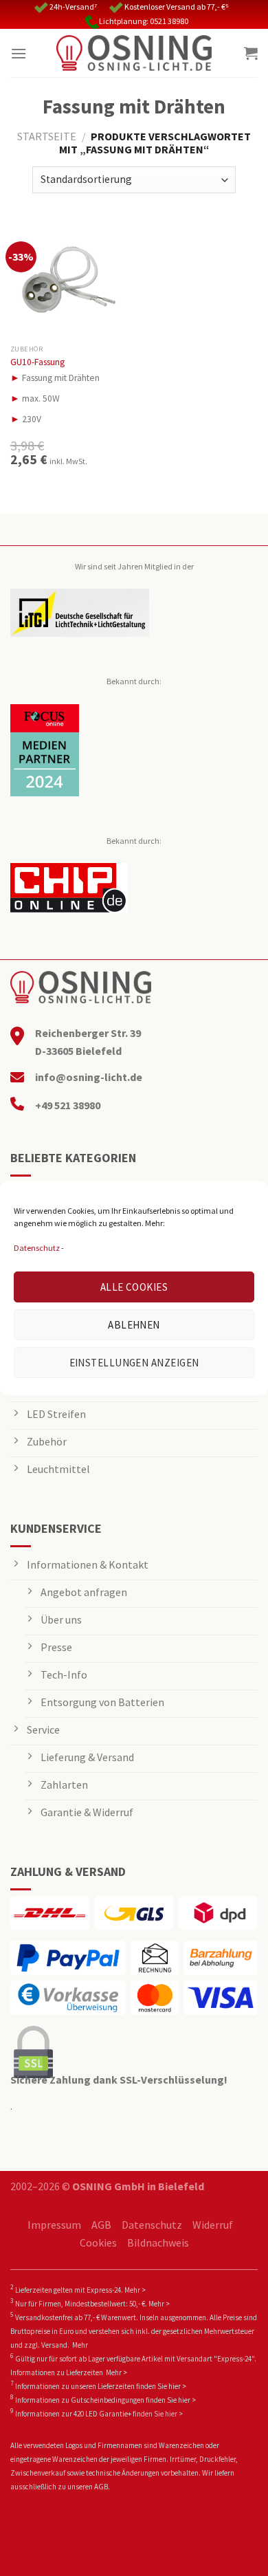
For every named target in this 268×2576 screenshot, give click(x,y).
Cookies (98, 2242)
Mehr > (135, 2290)
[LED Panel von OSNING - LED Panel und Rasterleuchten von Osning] (134, 53)
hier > (177, 2386)
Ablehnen (134, 1325)
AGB (101, 2225)
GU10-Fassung (37, 362)
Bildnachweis (158, 2242)
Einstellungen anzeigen (134, 1363)
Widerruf (213, 2225)
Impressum (54, 2225)
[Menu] (19, 53)
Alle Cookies (134, 1287)
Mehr (80, 2345)
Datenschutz (37, 1248)
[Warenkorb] (251, 53)
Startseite (47, 136)
